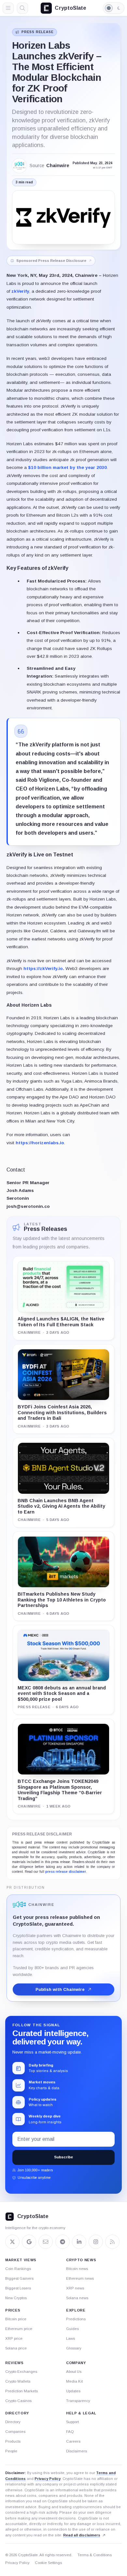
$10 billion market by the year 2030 (67, 467)
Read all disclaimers (82, 2535)
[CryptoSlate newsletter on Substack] (46, 2242)
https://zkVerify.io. (44, 969)
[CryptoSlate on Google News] (29, 2242)
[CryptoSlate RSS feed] (112, 2242)
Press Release (37, 32)
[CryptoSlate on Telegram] (63, 2242)
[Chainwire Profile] (19, 166)
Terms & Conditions (95, 2555)
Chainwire (58, 166)
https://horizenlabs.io (40, 1143)
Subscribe (63, 2157)
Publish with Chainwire (60, 1989)
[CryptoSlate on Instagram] (96, 2242)
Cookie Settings (48, 2563)
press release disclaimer (66, 1872)
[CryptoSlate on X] (12, 2242)
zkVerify (20, 291)
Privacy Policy (48, 2479)
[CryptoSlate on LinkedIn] (79, 2242)
